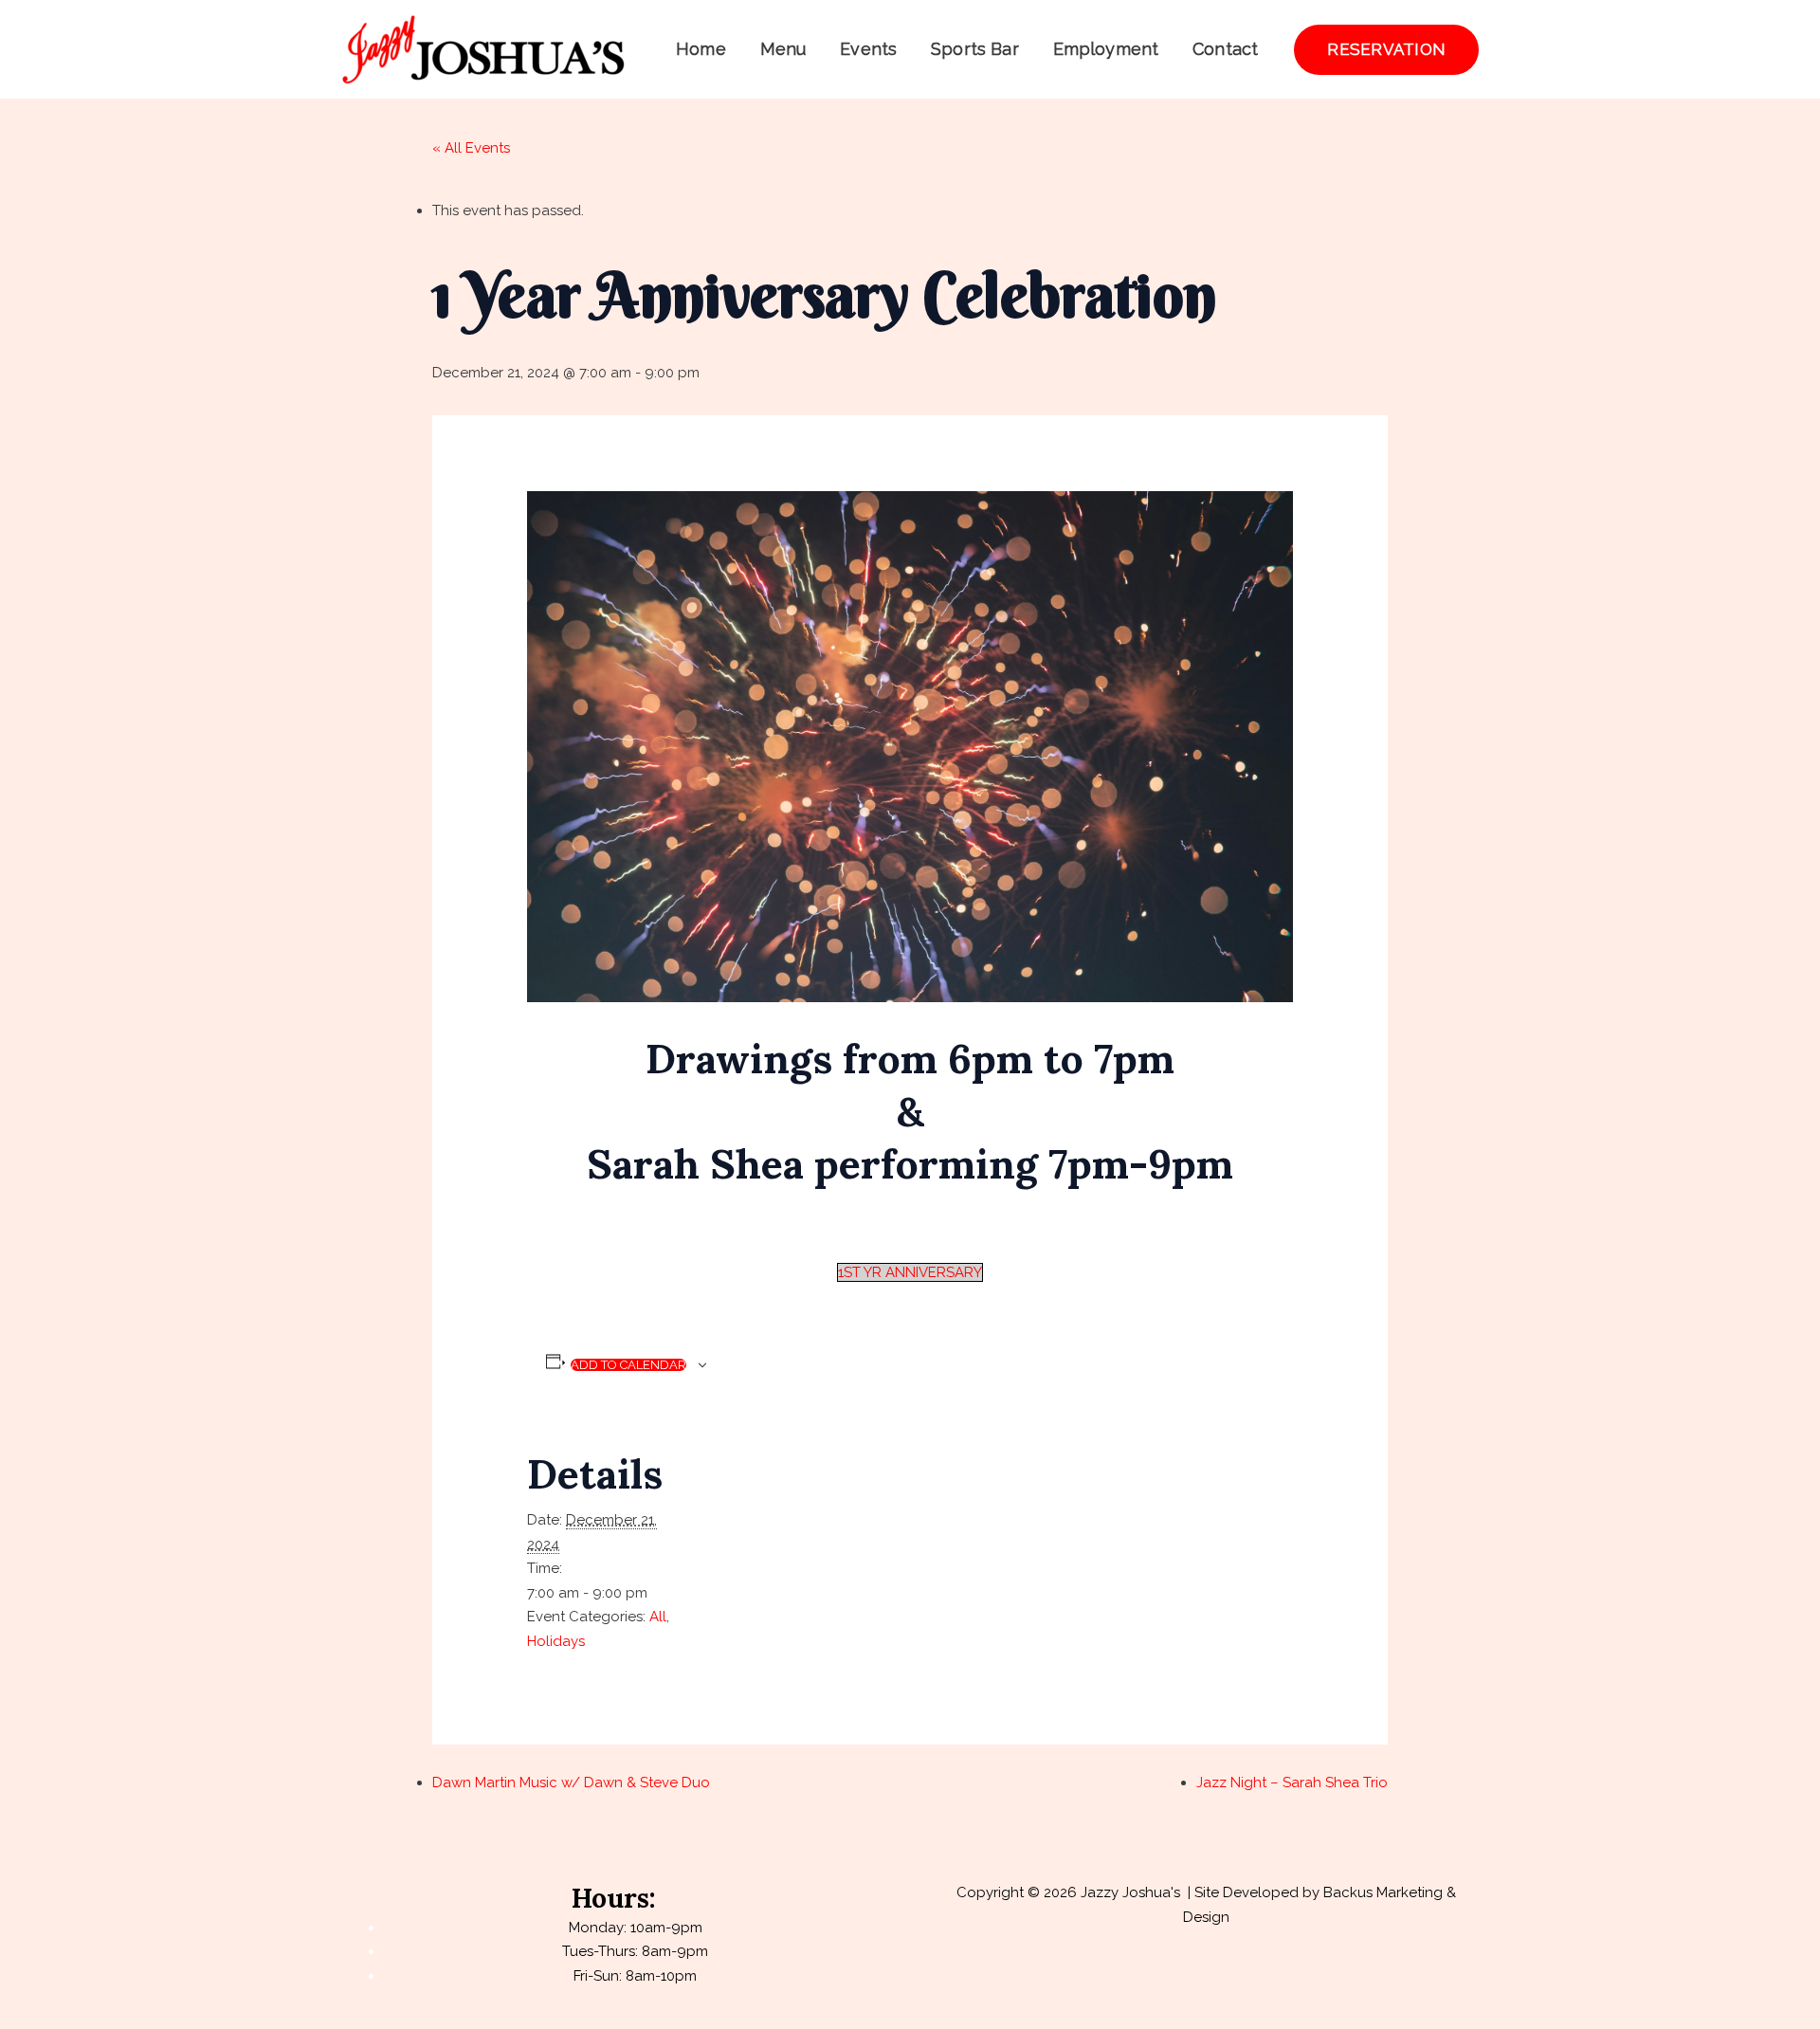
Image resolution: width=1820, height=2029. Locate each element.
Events (868, 49)
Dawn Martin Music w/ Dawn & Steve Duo (571, 1782)
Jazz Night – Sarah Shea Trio (1292, 1782)
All (658, 1617)
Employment (1106, 49)
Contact (1225, 49)
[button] (1386, 50)
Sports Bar (975, 49)
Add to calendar (628, 1365)
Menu (783, 49)
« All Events (471, 148)
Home (701, 49)
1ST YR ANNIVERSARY (910, 1272)
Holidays (556, 1641)
